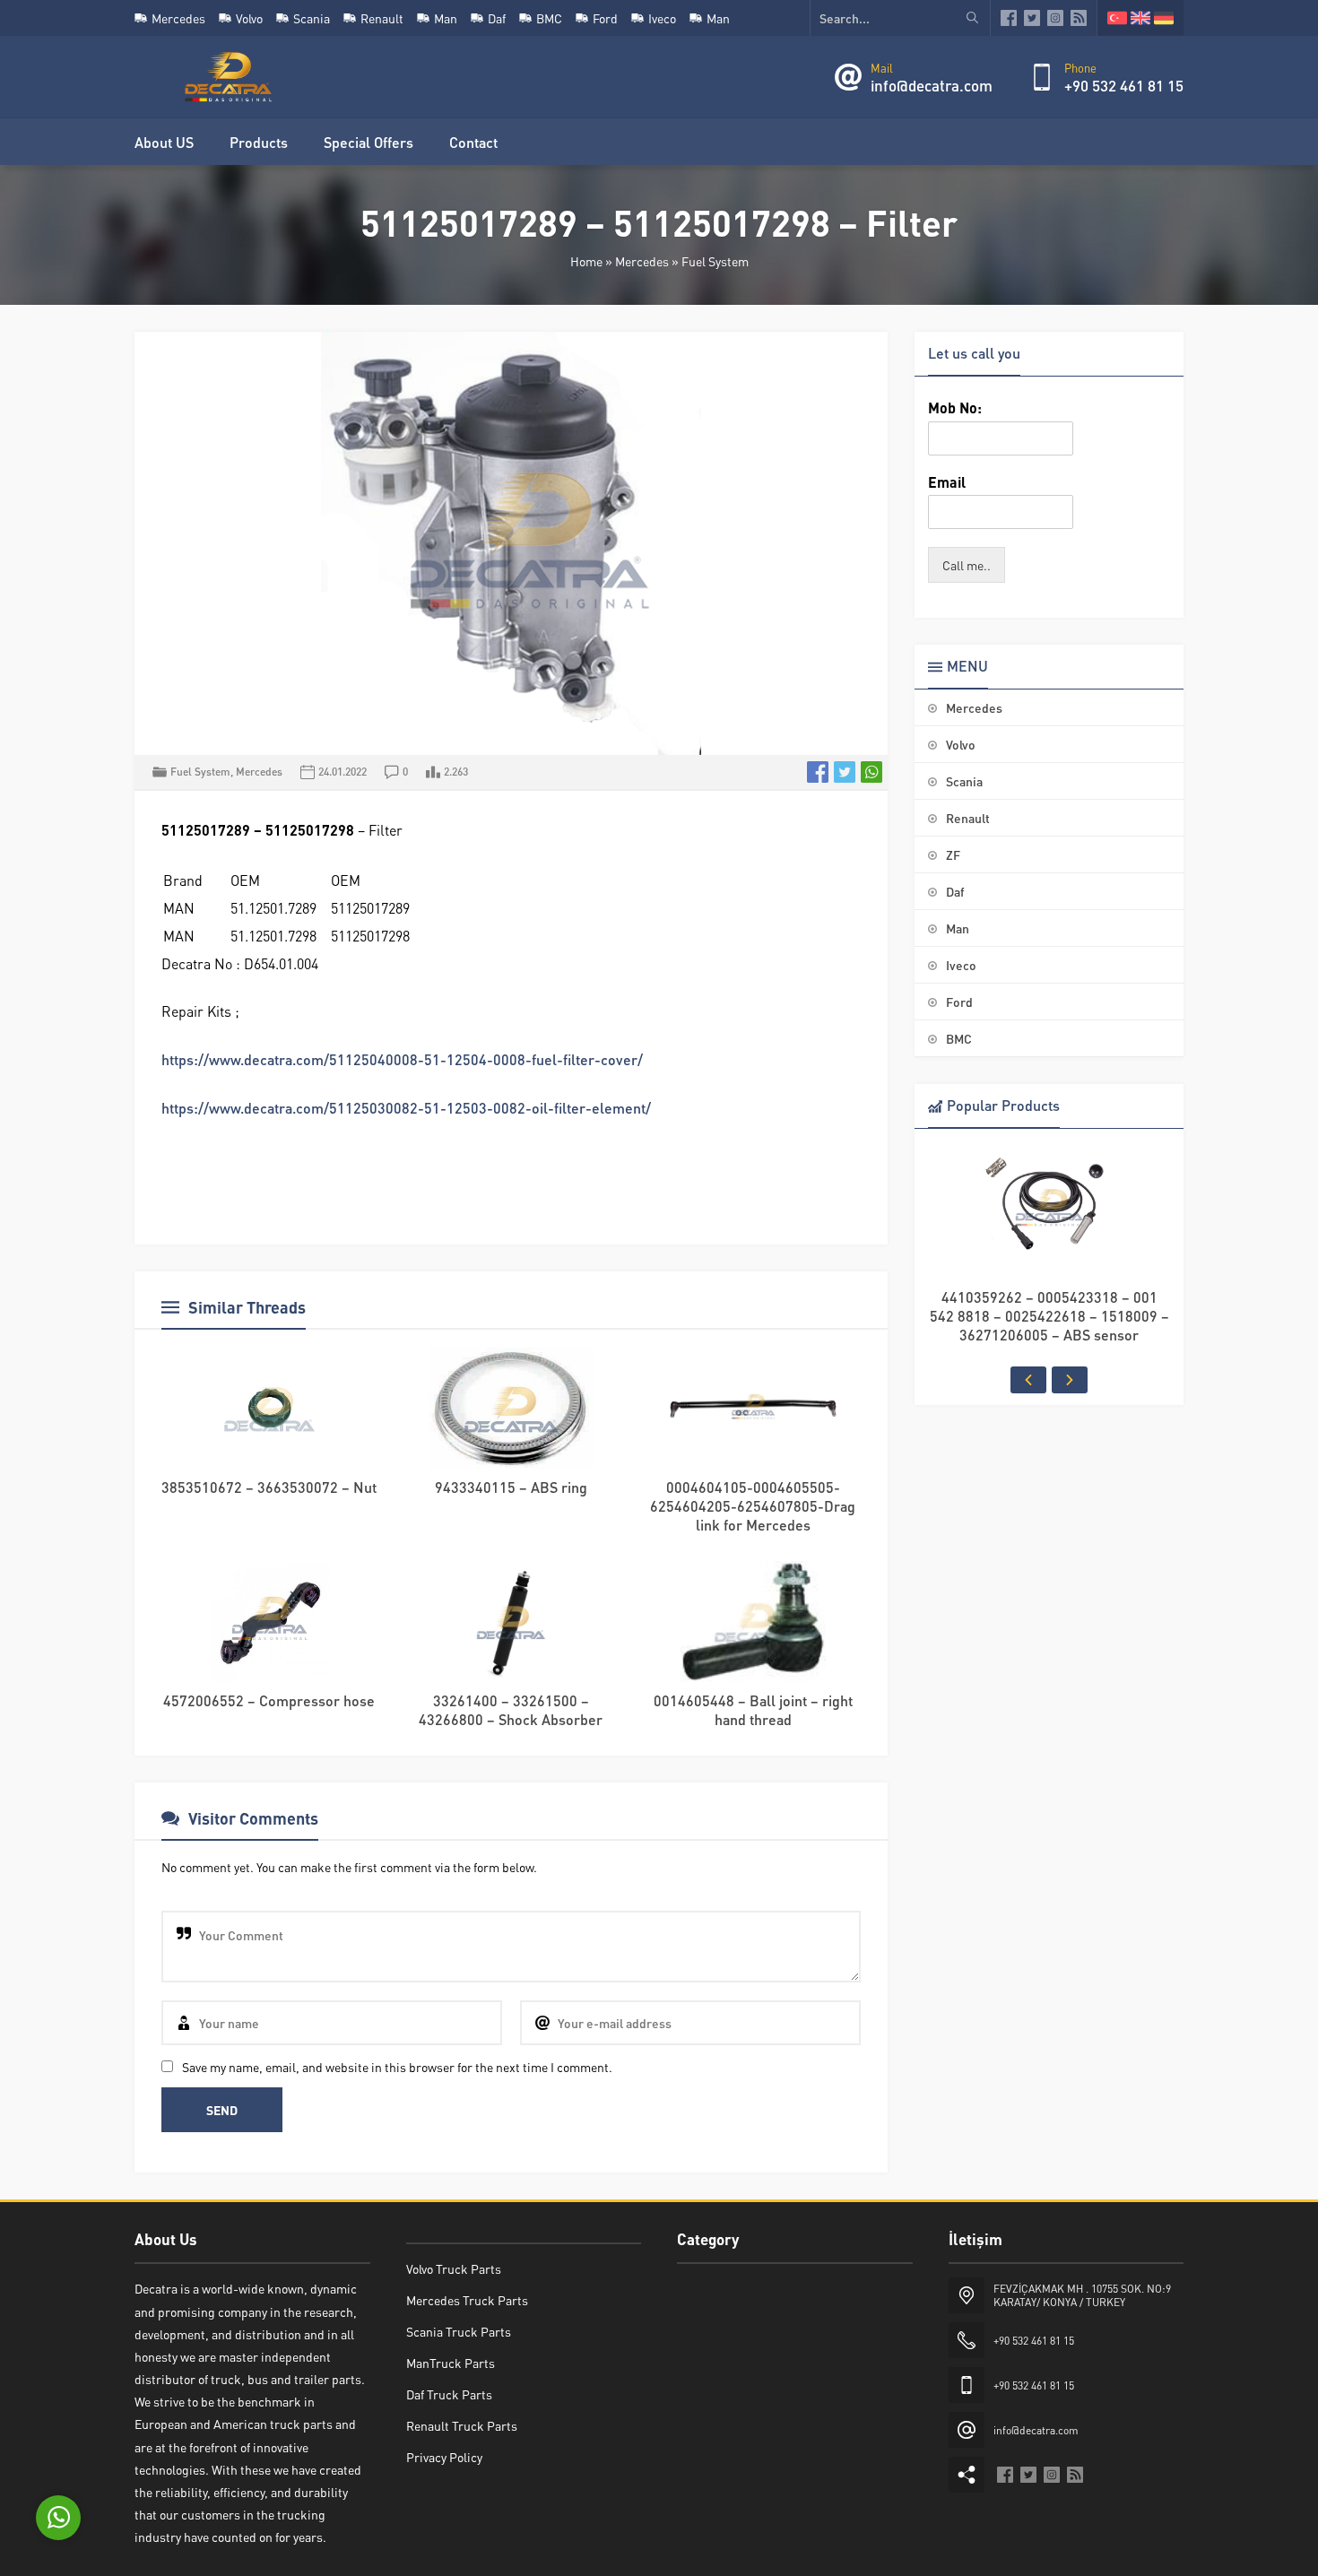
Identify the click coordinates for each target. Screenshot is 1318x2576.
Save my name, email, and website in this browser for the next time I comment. (397, 2067)
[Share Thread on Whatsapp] (871, 772)
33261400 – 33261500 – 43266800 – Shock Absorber (511, 1710)
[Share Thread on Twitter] (845, 772)
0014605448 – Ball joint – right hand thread (753, 1710)
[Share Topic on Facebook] (818, 772)
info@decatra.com (932, 85)
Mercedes (642, 261)
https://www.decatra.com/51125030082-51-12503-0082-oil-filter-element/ (406, 1108)
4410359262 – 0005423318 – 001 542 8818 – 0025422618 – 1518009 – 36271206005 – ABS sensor (1049, 1316)
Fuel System (715, 261)
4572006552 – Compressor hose (269, 1700)
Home (586, 261)
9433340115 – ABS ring (511, 1487)
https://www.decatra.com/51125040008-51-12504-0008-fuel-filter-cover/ (402, 1059)
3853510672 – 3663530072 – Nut (269, 1487)
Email (947, 482)
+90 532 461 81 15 (1124, 85)
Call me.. (967, 565)
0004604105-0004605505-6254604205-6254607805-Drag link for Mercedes (753, 1506)
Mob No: (955, 408)
